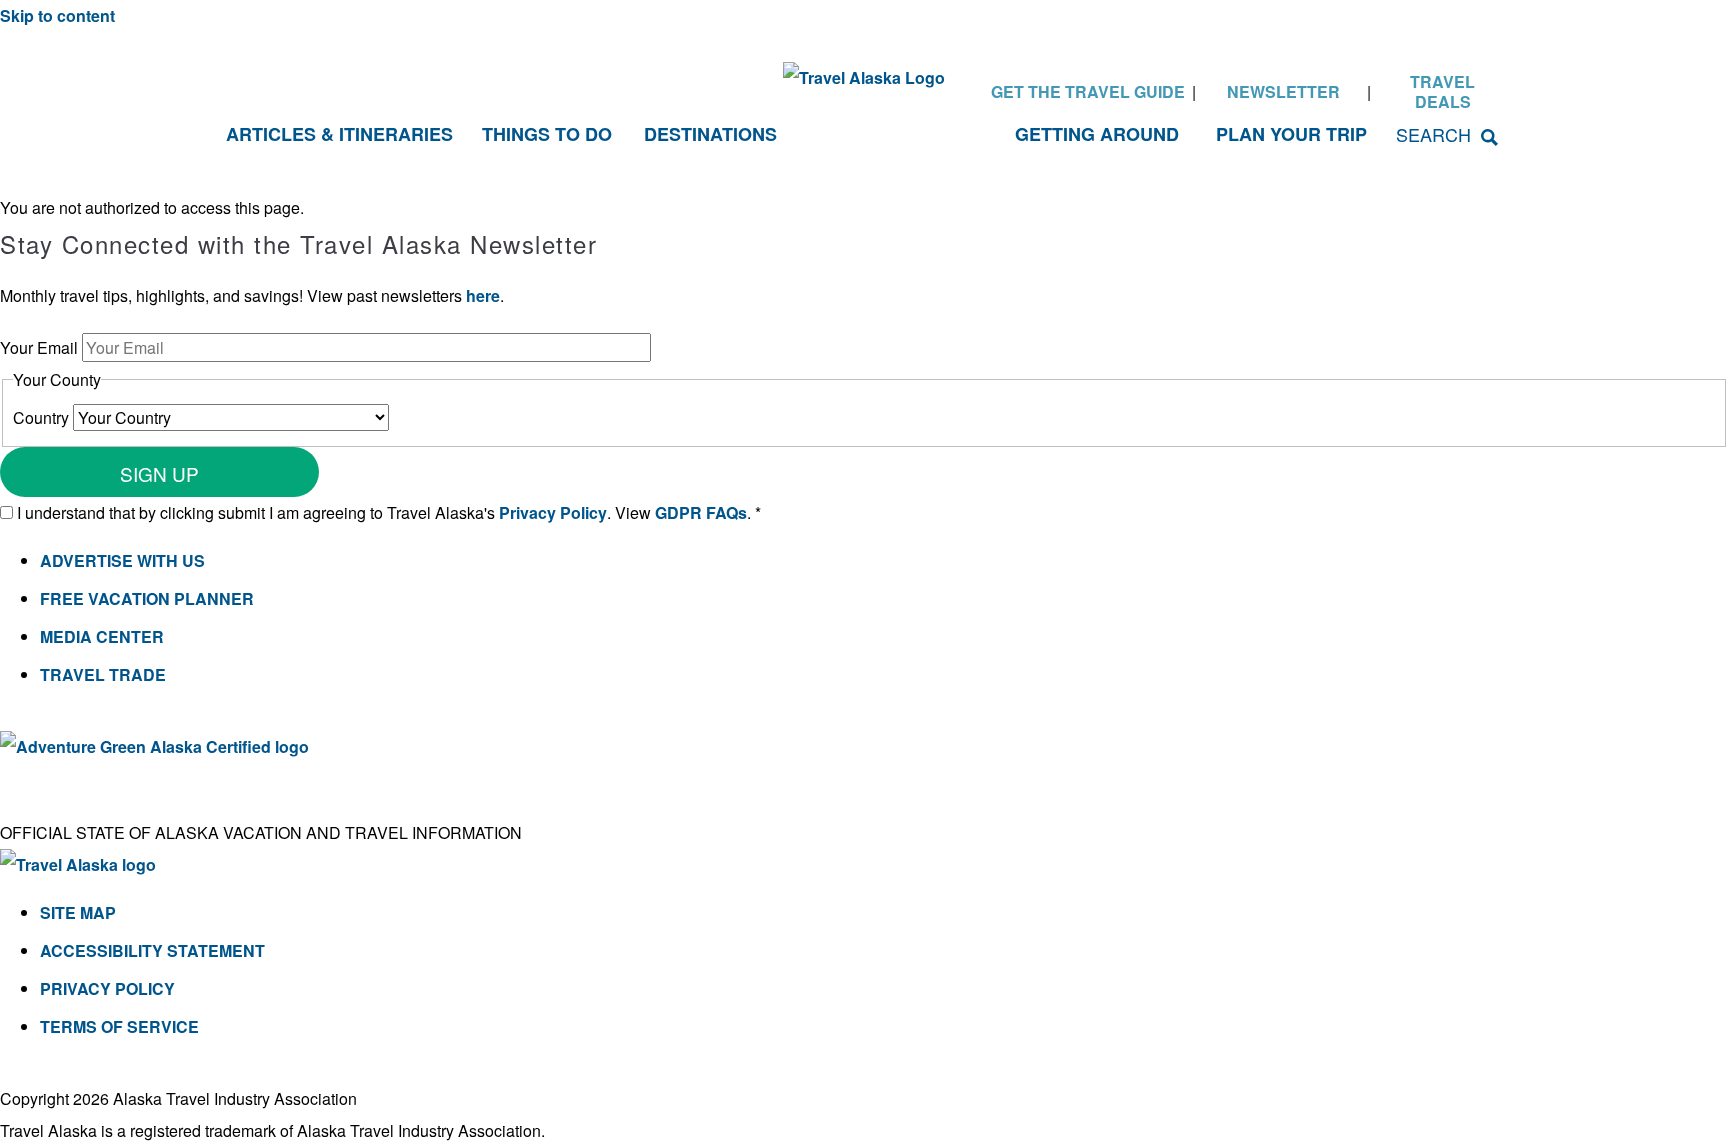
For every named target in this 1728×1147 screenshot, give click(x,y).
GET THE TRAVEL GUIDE (1088, 91)
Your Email (41, 347)
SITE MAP (78, 912)
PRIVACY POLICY (107, 988)
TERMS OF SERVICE (119, 1026)
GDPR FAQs (701, 512)
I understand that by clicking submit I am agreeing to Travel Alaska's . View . (389, 512)
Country (43, 417)
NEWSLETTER (1283, 91)
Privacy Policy (553, 512)
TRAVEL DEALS (1442, 91)
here (483, 295)
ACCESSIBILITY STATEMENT (152, 950)
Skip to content (57, 15)
